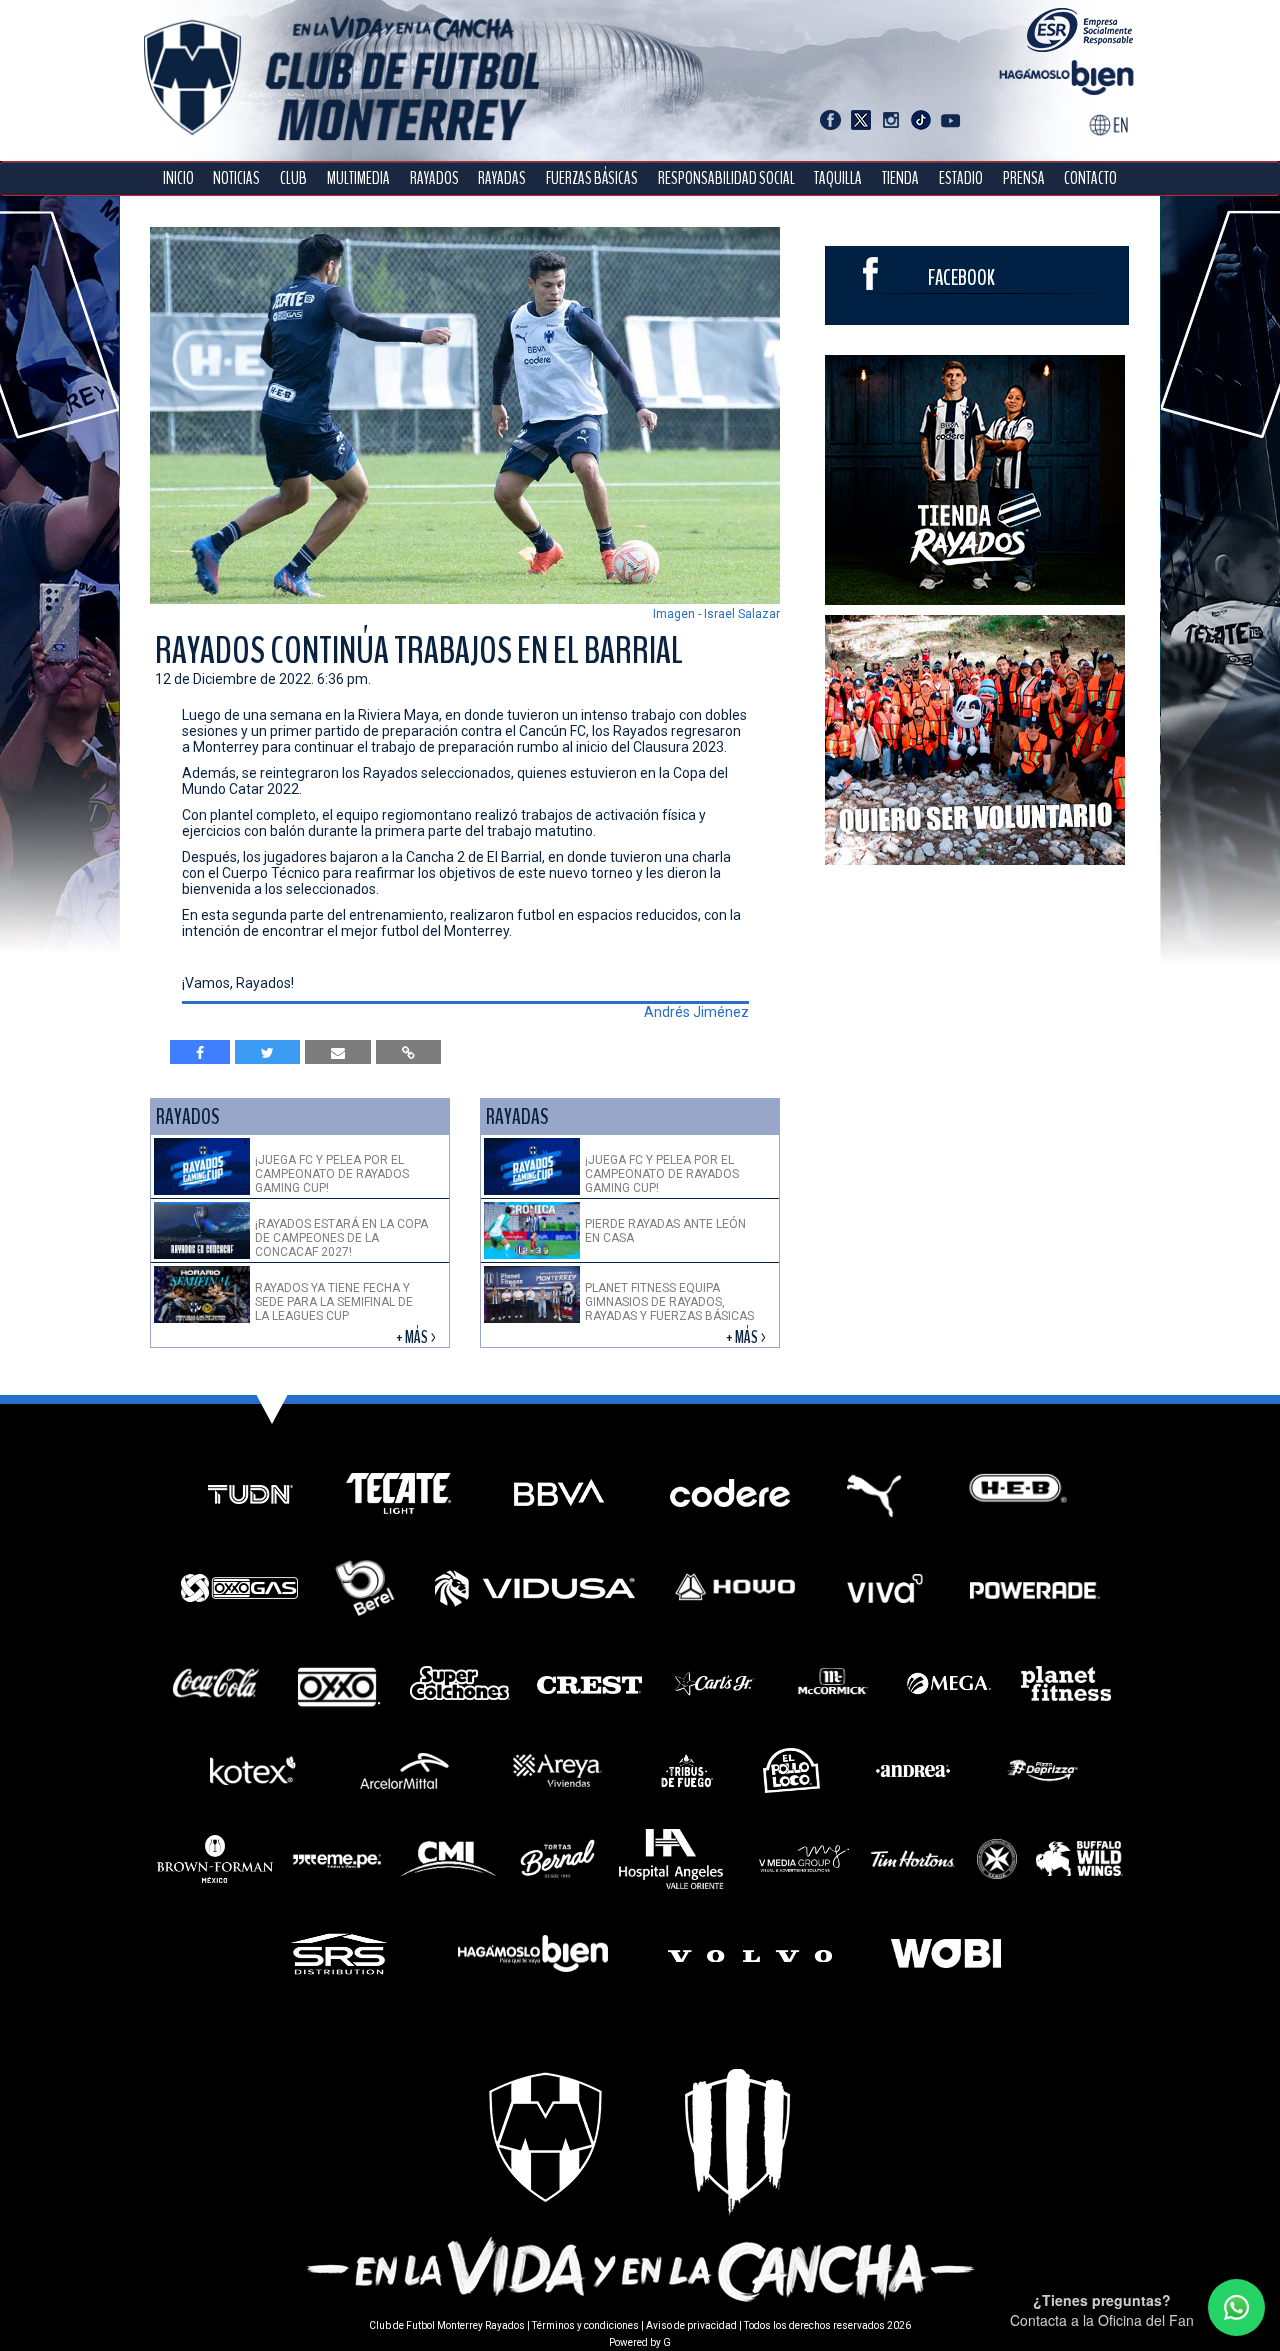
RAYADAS (502, 178)
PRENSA (1024, 178)
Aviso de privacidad (691, 2325)
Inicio (178, 178)
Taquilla (838, 178)
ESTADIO (961, 178)
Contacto (1090, 178)
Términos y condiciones (585, 2325)
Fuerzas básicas (592, 178)
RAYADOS (434, 178)
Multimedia (358, 178)
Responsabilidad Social (726, 178)
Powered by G (640, 2342)
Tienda (900, 178)
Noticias (236, 178)
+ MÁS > (417, 1337)
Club (293, 178)
